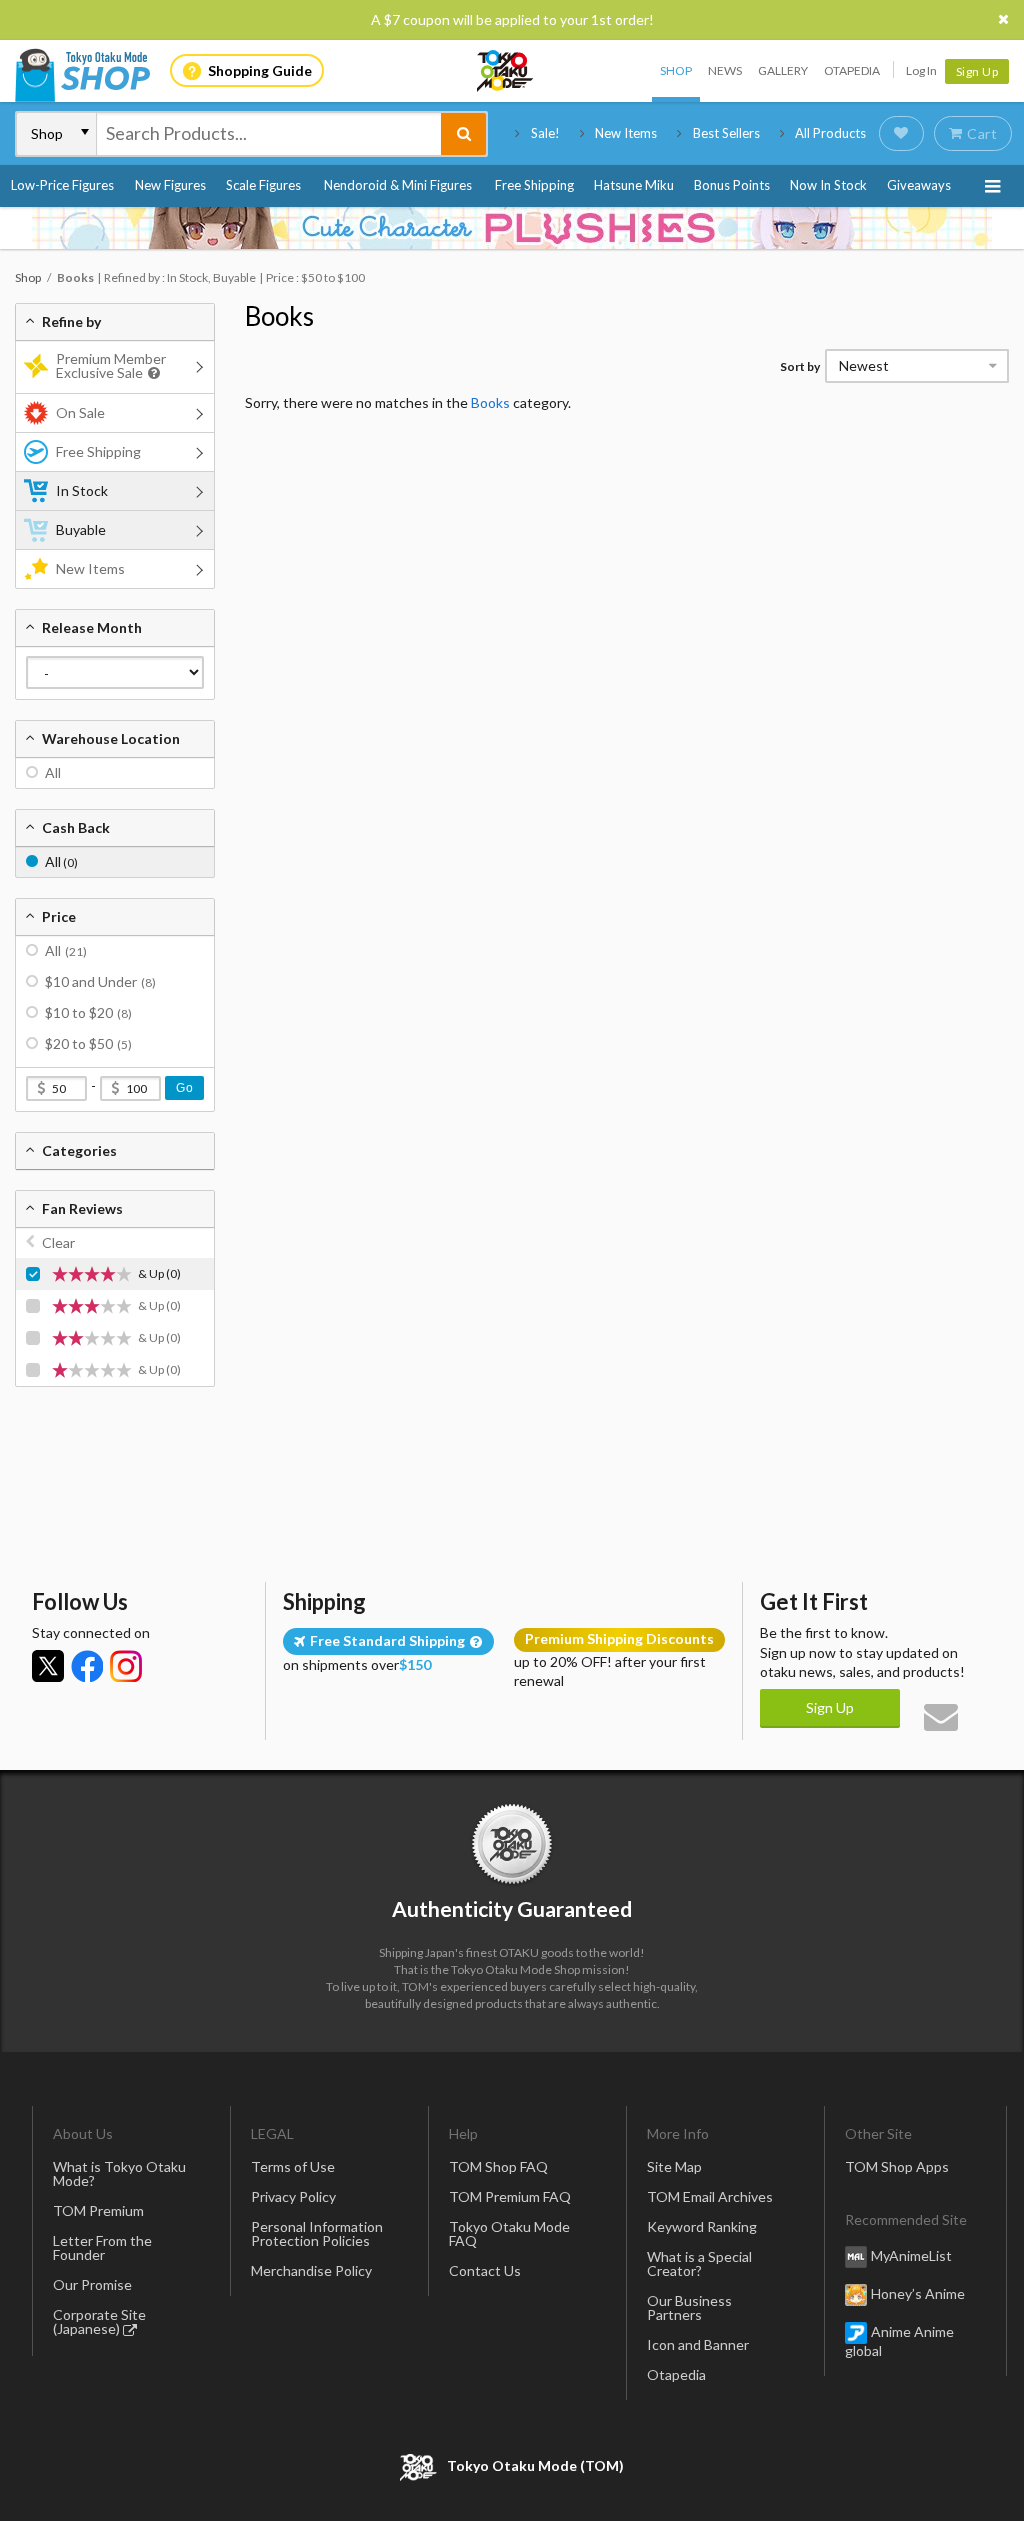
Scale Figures (263, 185)
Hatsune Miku (634, 185)
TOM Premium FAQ (510, 2196)
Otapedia (852, 70)
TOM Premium (98, 2210)
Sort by (800, 366)
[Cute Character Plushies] (512, 228)
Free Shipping (534, 185)
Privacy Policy (293, 2196)
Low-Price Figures (62, 185)
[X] (48, 1666)
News (725, 70)
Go (184, 1088)
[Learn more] (151, 373)
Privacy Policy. (459, 2461)
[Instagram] (126, 1666)
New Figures (170, 185)
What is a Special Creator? (699, 2263)
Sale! (545, 133)
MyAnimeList (911, 2255)
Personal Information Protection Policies (317, 2233)
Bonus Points (732, 185)
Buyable (81, 529)
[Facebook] (87, 1666)
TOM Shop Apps (897, 2166)
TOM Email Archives (710, 2196)
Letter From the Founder (102, 2247)
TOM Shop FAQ (498, 2166)
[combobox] (269, 134)
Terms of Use (293, 2166)
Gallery (783, 70)
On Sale (80, 412)
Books (279, 316)
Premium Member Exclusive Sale (111, 365)
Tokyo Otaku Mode (506, 71)
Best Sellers (726, 133)
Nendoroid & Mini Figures (398, 185)
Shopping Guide (260, 70)
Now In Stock (828, 185)
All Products (830, 133)
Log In (921, 70)
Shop (676, 70)
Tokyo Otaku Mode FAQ (509, 2233)
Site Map (674, 2166)
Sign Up (977, 71)
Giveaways (919, 185)
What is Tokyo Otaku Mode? (119, 2173)
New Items (626, 133)
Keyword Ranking (702, 2226)
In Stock (82, 490)
